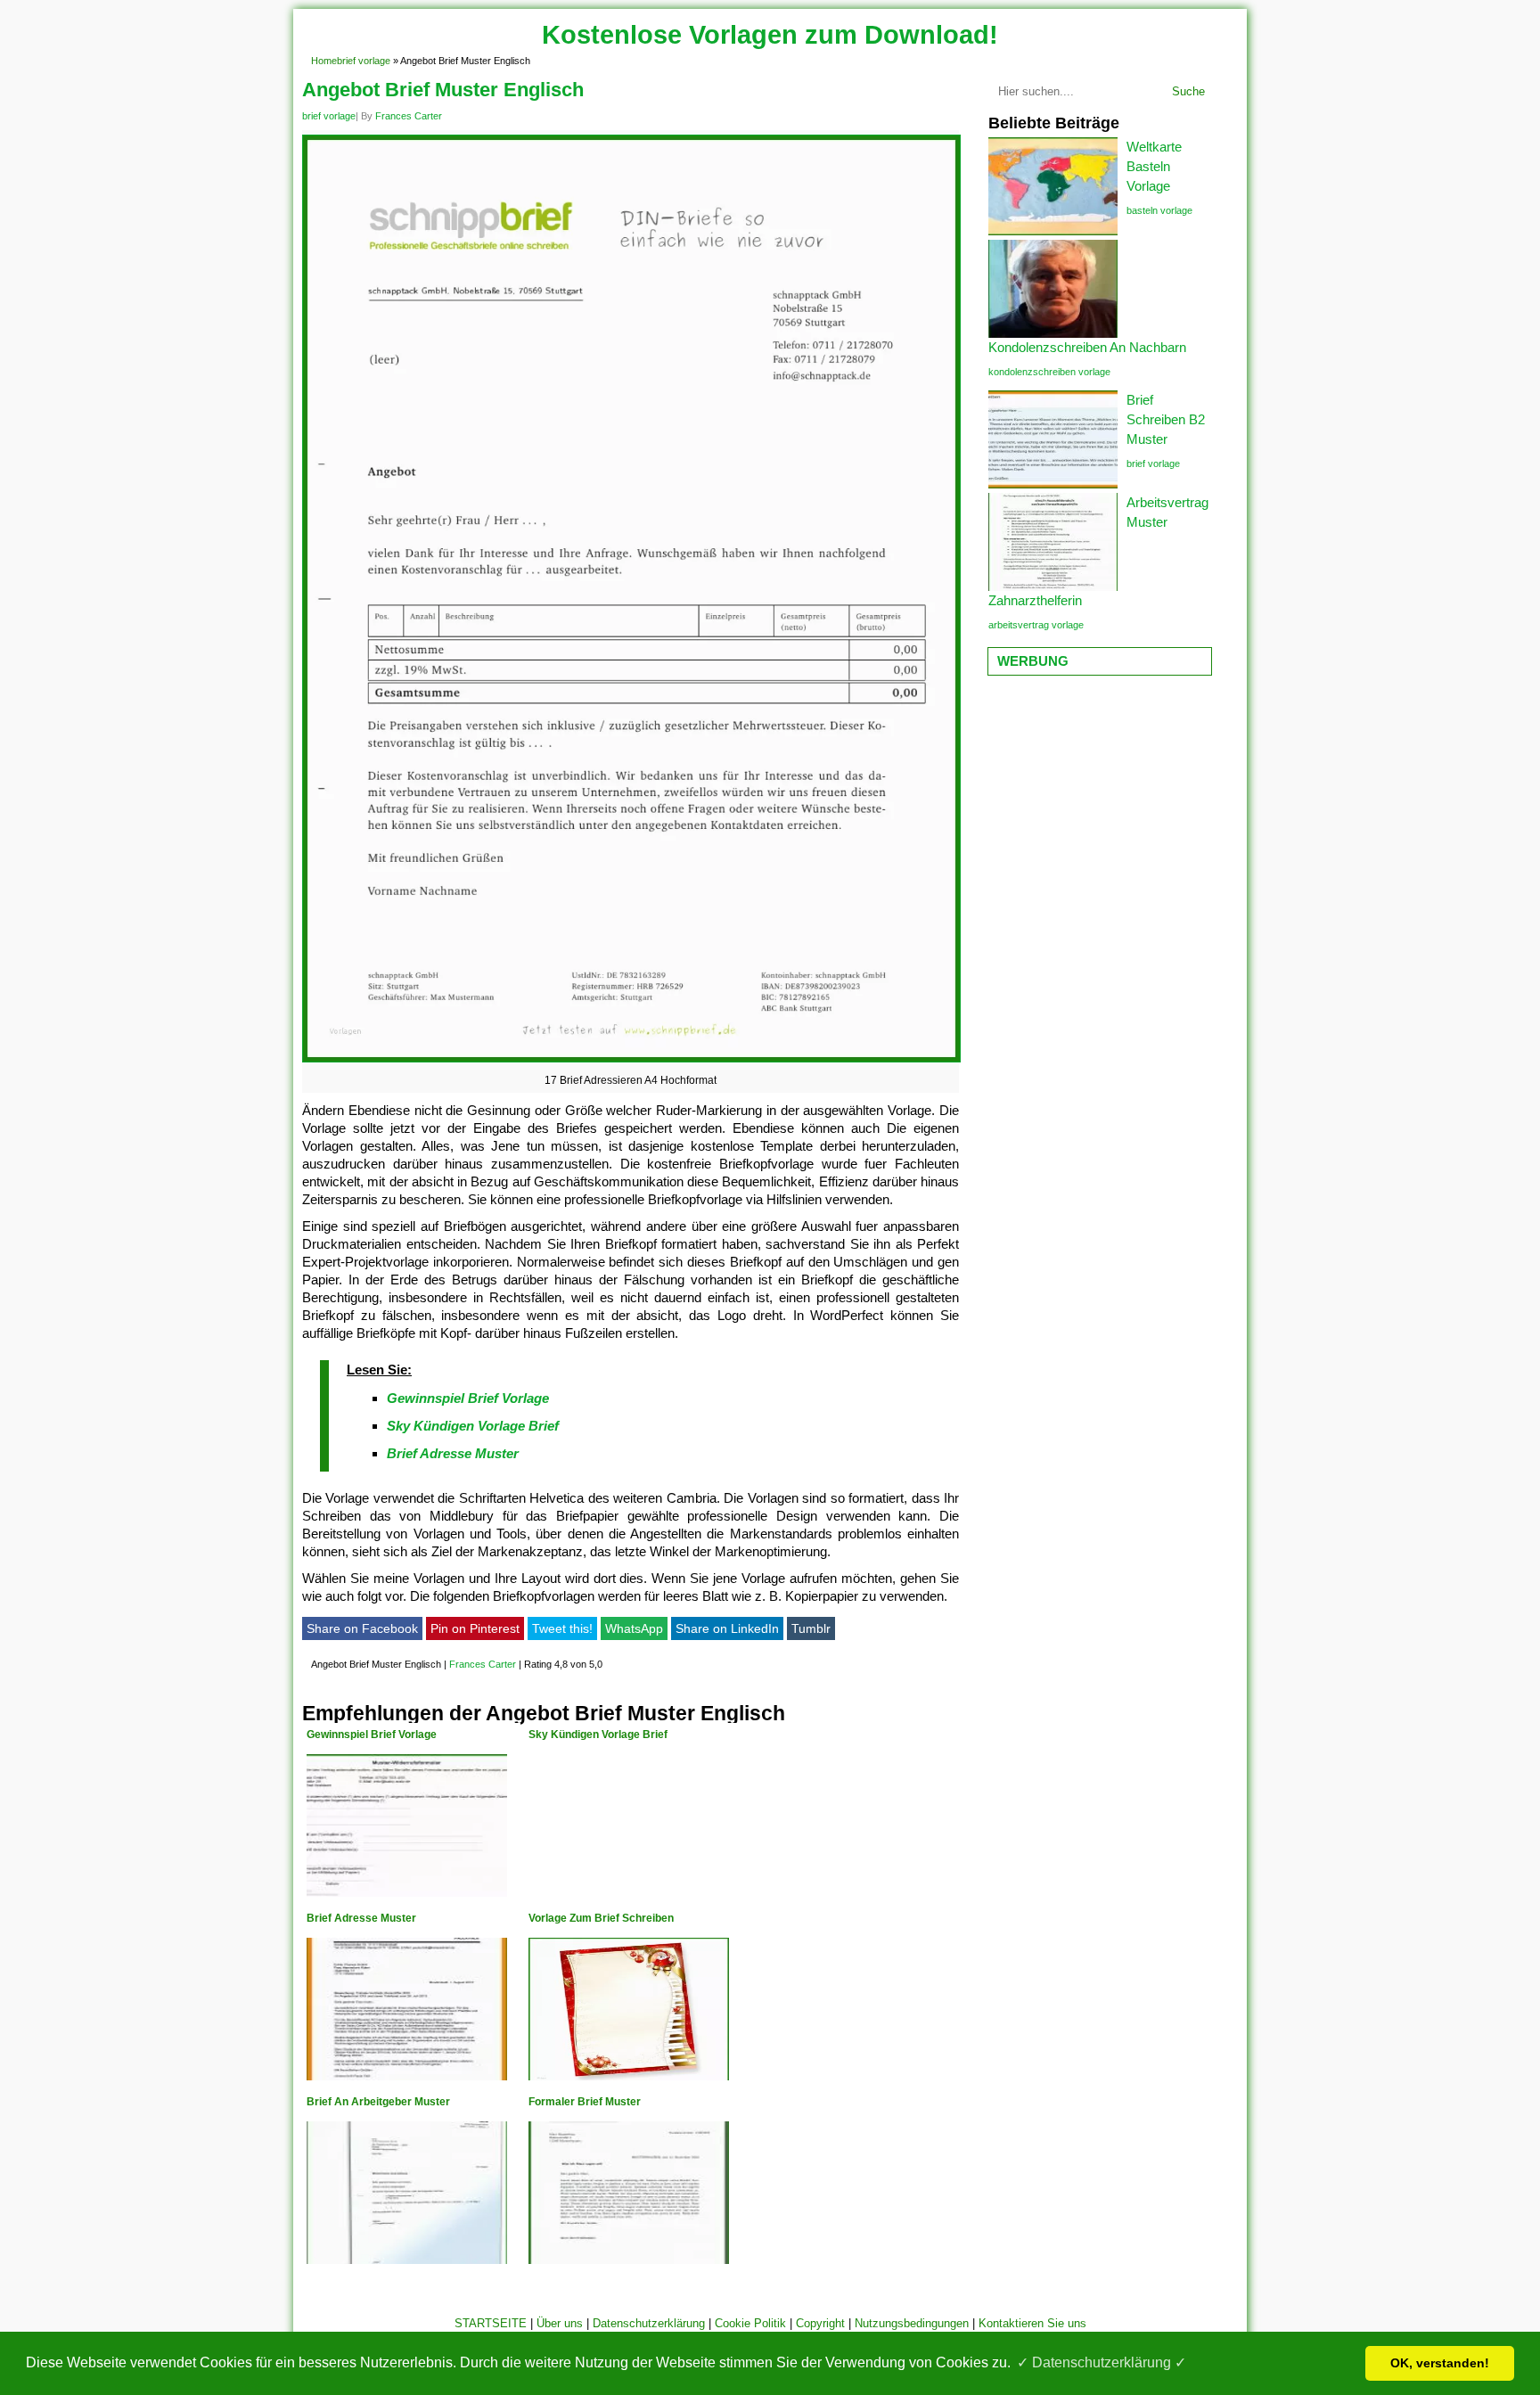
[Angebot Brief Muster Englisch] (631, 1062)
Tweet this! (562, 1628)
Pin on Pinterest (475, 1628)
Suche (1188, 91)
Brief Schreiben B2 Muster (1166, 419)
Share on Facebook (362, 1628)
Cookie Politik (750, 2323)
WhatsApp (634, 1628)
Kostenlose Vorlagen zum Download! (770, 35)
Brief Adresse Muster (453, 1453)
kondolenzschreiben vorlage (1049, 372)
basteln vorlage (1159, 210)
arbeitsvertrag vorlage (1036, 625)
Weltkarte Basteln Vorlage (1154, 166)
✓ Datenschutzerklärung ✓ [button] (1102, 2362)
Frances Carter (409, 116)
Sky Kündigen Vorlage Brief (473, 1426)
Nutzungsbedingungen (912, 2323)
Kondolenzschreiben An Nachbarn (1087, 347)
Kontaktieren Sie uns (1032, 2323)
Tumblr (811, 1628)
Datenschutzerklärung (649, 2323)
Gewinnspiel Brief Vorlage (468, 1398)
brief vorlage (364, 61)
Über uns (560, 2323)
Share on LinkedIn (727, 1628)
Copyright (820, 2323)
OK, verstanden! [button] (1440, 2363)
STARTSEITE (491, 2323)
